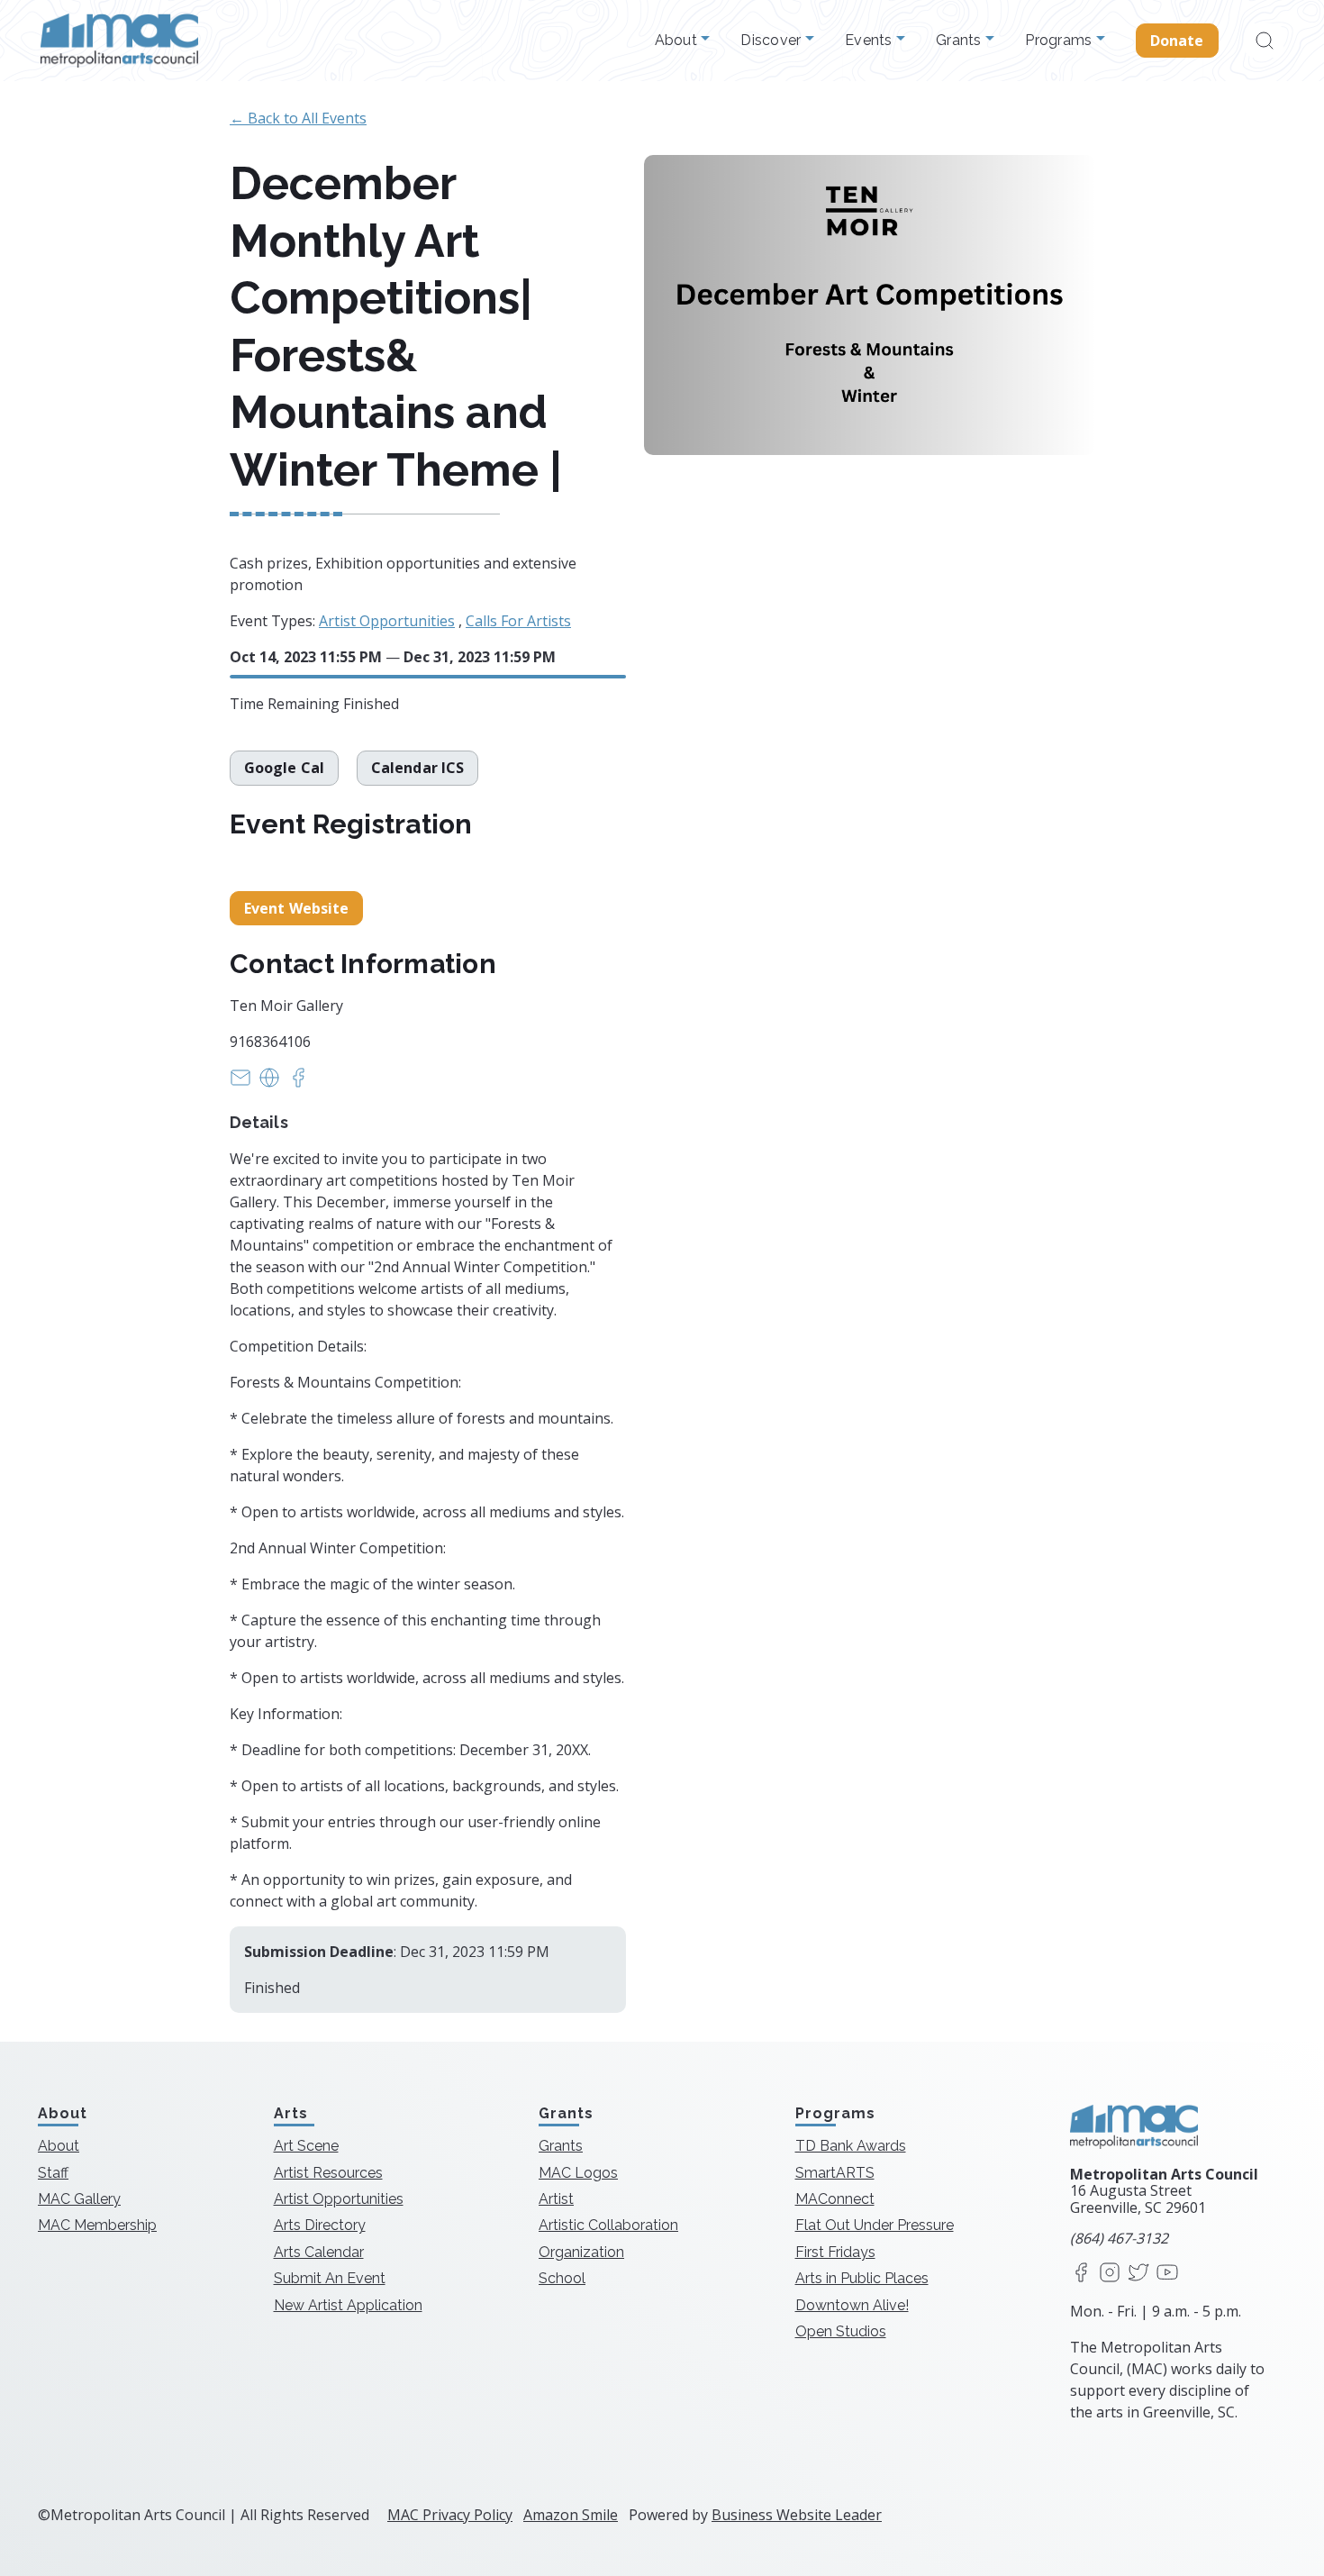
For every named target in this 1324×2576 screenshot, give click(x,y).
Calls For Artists (518, 621)
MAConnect (835, 2199)
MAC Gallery (79, 2199)
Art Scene (306, 2146)
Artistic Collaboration (608, 2225)
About (678, 41)
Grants (961, 41)
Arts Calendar (319, 2252)
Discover (772, 41)
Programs (1060, 41)
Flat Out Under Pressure (875, 2225)
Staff (53, 2173)
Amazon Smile (571, 2515)
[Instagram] (1110, 2274)
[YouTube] (1167, 2274)
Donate (1177, 41)
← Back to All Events (298, 118)
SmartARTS (835, 2173)
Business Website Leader (797, 2515)
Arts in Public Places (862, 2278)
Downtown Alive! (852, 2305)
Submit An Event (330, 2278)
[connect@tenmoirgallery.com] (240, 1083)
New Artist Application (348, 2305)
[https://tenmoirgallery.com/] (269, 1083)
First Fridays (835, 2252)
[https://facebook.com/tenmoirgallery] (298, 1083)
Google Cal (284, 768)
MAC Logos (578, 2173)
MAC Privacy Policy (450, 2515)
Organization (581, 2252)
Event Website (296, 908)
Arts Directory (320, 2225)
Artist (556, 2199)
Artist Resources (328, 2173)
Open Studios (841, 2331)
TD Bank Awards (851, 2146)
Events (871, 41)
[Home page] (119, 41)
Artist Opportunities (387, 621)
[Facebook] (1081, 2274)
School (562, 2278)
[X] (1138, 2274)
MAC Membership (97, 2225)
